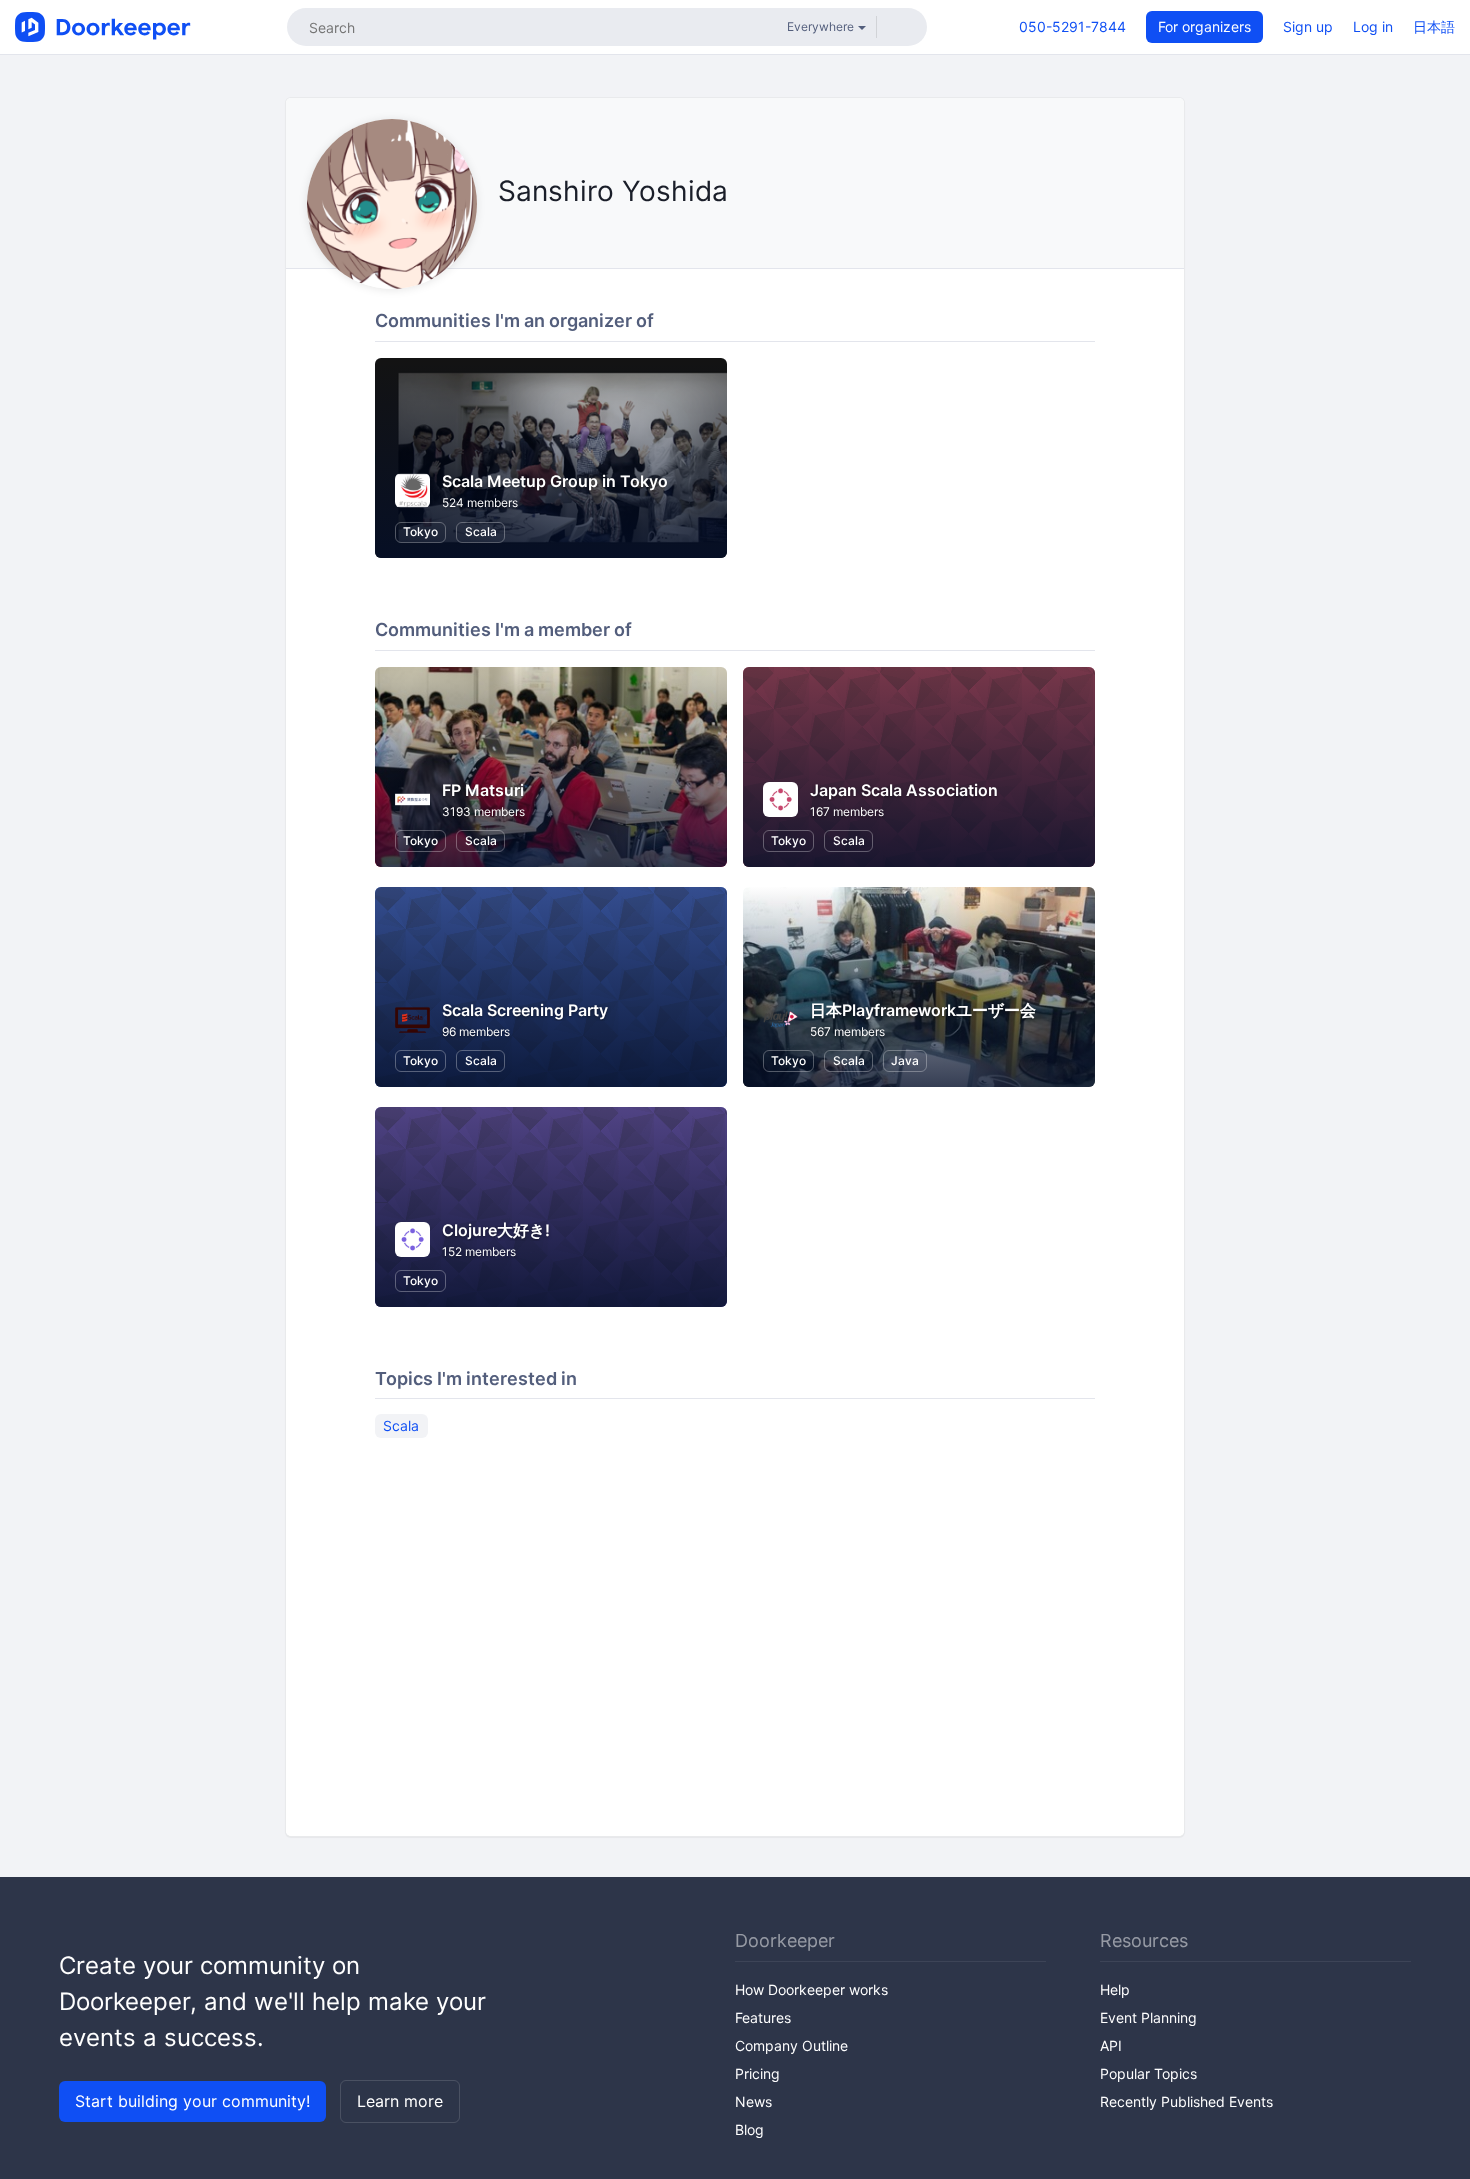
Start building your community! (192, 2101)
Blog (749, 2129)
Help (1115, 1989)
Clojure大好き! (496, 1230)
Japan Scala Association (904, 790)
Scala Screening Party (525, 1010)
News (753, 2101)
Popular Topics (1148, 2073)
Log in (1373, 26)
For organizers (1204, 26)
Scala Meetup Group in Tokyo (555, 481)
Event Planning (1148, 2017)
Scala (481, 531)
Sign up (1308, 26)
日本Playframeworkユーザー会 (923, 1010)
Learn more (400, 2101)
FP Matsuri (483, 790)
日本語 (1434, 26)
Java (905, 1060)
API (1111, 2045)
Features (763, 2017)
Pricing (757, 2073)
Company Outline (791, 2045)
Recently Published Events (1186, 2101)
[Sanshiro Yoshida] (503, 236)
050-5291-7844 (1072, 26)
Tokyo (420, 531)
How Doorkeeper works (811, 1989)
